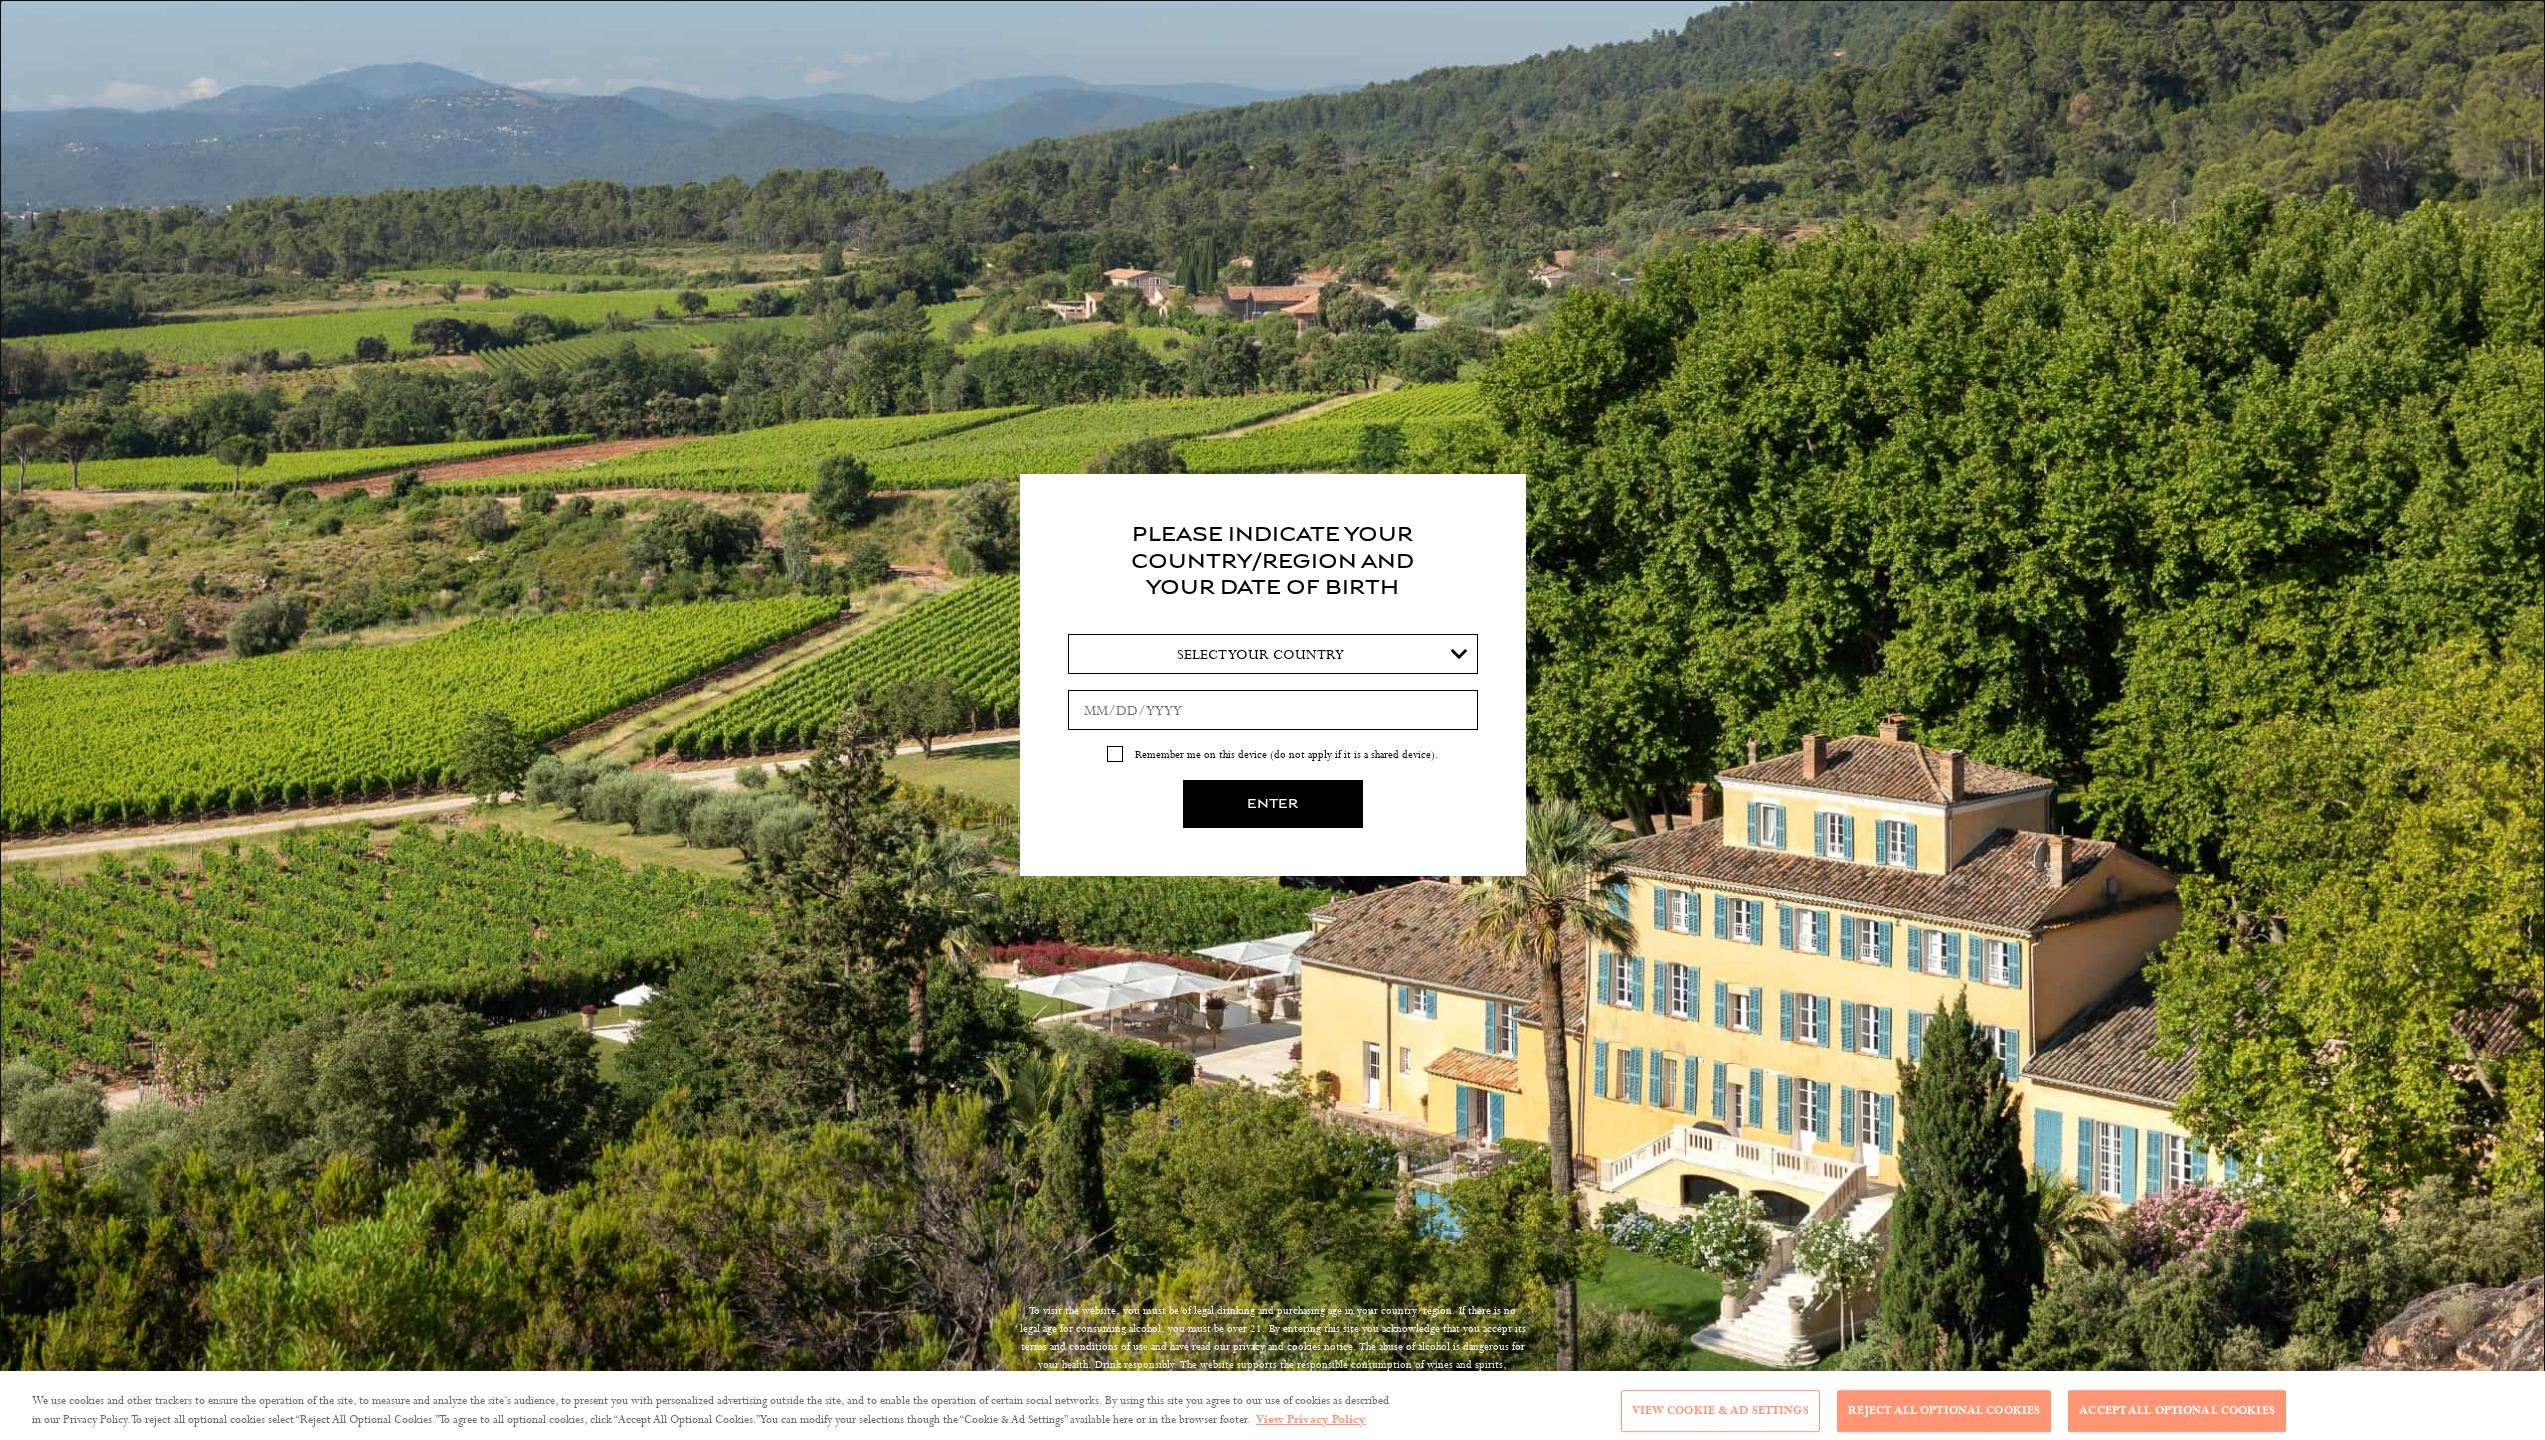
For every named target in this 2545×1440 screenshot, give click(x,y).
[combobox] (1273, 654)
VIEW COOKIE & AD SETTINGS (1720, 1411)
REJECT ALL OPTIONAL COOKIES (1944, 1411)
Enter (1272, 804)
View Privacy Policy (1311, 1419)
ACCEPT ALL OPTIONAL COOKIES (2177, 1411)
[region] (1272, 1405)
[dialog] (1272, 720)
